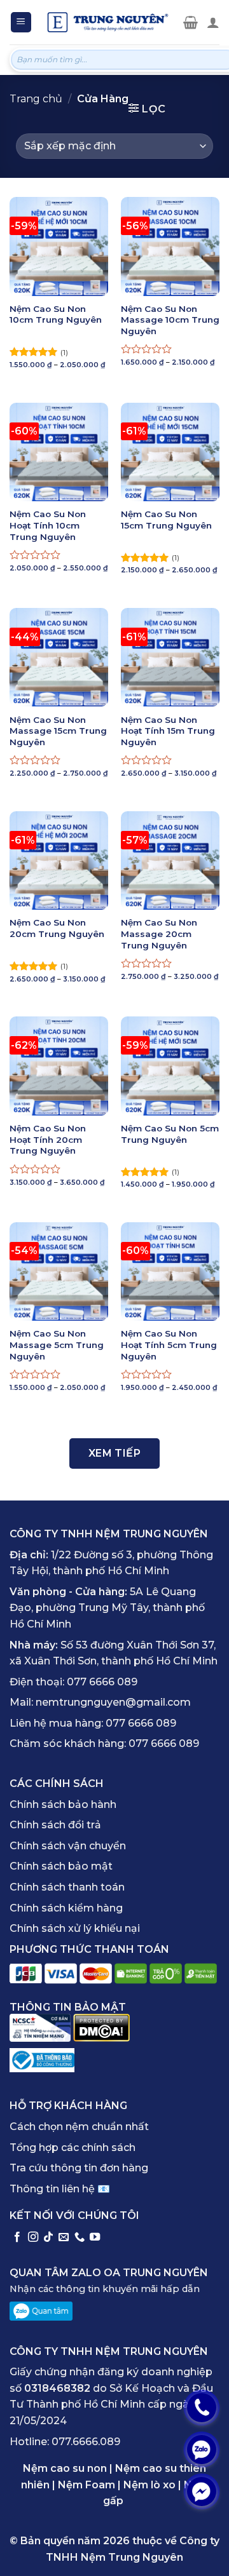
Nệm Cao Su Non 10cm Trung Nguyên (56, 314)
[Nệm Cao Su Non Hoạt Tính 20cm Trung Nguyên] (59, 1066)
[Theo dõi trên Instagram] (33, 2237)
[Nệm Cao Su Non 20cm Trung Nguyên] (59, 860)
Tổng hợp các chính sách (73, 2148)
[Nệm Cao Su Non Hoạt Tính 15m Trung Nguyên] (170, 657)
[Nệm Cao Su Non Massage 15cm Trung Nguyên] (59, 657)
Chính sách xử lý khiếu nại (75, 1928)
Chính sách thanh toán (67, 1887)
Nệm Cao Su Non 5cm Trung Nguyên (170, 1134)
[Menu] (21, 23)
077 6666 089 (102, 1682)
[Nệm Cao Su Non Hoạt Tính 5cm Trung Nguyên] (170, 1271)
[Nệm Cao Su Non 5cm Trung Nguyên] (170, 1066)
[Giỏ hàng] (191, 22)
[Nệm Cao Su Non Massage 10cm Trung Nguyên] (170, 246)
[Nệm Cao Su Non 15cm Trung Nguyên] (170, 452)
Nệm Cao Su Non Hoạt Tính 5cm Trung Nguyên (169, 1345)
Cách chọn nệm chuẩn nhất (79, 2127)
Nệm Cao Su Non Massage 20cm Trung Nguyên (159, 934)
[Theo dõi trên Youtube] (95, 2237)
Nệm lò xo (149, 2485)
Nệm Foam (87, 2485)
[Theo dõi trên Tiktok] (48, 2237)
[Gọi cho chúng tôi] (80, 2237)
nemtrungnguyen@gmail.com (113, 1702)
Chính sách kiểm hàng (66, 1908)
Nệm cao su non (65, 2468)
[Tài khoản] (213, 22)
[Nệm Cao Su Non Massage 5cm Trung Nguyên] (59, 1271)
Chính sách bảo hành (63, 1804)
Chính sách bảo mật (61, 1866)
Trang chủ (36, 99)
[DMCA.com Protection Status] (101, 2027)
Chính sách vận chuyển (68, 1846)
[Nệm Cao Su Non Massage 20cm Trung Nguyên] (170, 860)
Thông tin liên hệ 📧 (60, 2189)
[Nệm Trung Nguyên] (108, 22)
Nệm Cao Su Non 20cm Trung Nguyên (57, 928)
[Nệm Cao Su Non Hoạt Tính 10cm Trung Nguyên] (59, 452)
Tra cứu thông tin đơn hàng (79, 2168)
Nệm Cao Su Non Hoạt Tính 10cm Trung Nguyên (48, 525)
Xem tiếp (115, 1453)
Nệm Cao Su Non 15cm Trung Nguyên (166, 520)
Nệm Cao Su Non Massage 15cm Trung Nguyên (58, 731)
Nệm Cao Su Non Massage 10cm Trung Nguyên (170, 320)
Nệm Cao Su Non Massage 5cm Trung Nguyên (57, 1345)
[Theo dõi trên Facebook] (17, 2237)
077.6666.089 (86, 2442)
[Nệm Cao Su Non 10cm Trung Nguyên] (59, 246)
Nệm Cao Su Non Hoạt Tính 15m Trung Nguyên (168, 731)
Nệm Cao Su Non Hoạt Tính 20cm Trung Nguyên (48, 1139)
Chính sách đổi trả (55, 1825)
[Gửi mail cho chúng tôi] (64, 2237)
